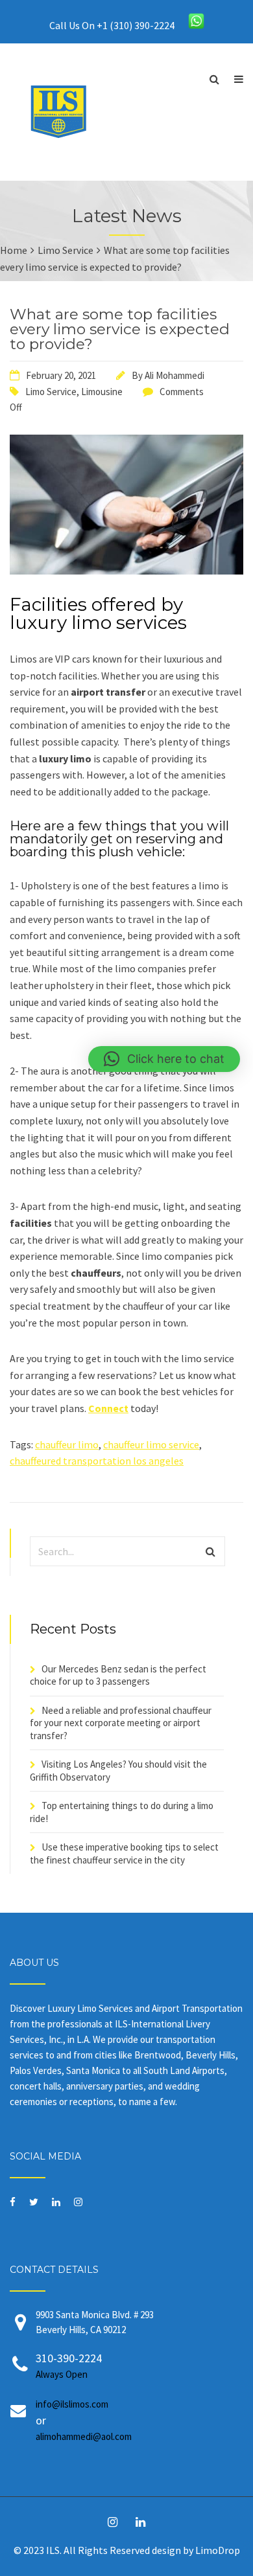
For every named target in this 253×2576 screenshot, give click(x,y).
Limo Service (51, 392)
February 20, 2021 (61, 375)
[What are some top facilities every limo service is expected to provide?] (126, 571)
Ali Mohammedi (175, 375)
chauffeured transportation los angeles (97, 1461)
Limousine (102, 392)
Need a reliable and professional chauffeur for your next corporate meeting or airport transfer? (121, 1723)
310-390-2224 (69, 2365)
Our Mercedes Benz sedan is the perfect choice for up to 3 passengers (118, 1675)
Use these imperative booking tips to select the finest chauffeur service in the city (124, 1853)
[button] (164, 1059)
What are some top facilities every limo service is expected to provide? (120, 329)
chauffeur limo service (151, 1444)
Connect (108, 1408)
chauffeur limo (67, 1444)
